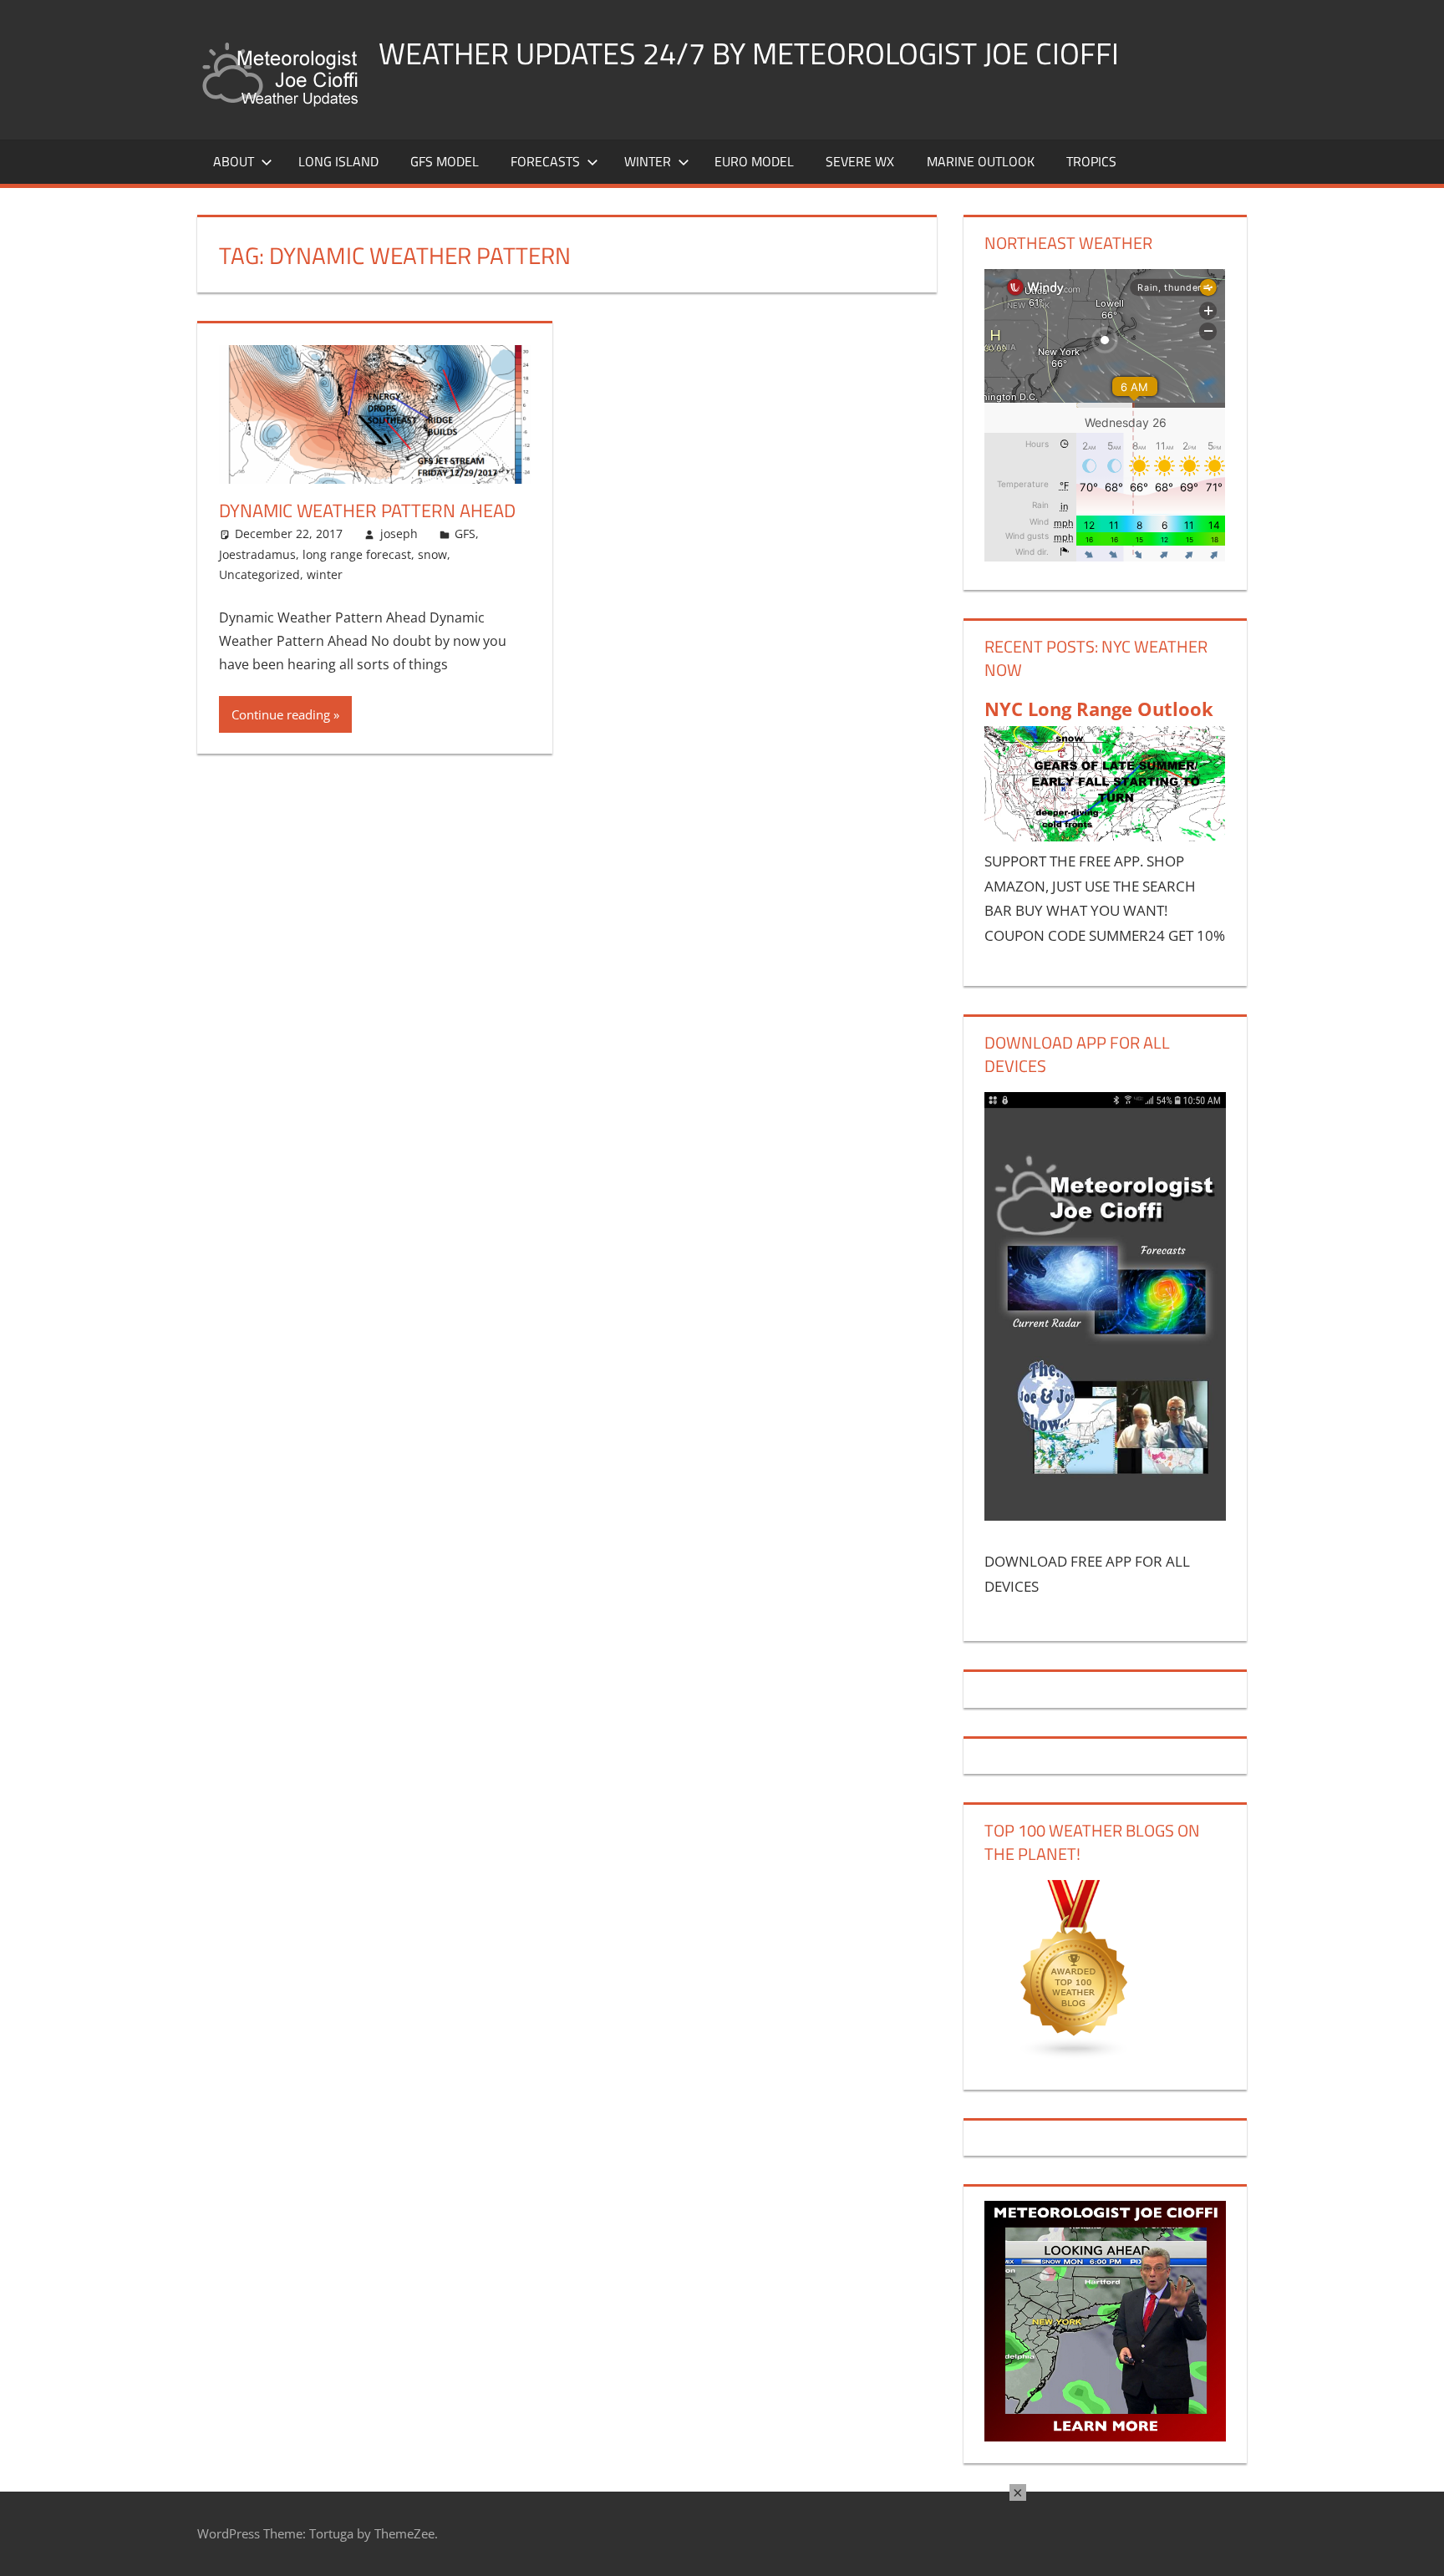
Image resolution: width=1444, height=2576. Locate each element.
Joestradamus (257, 554)
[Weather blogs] (1075, 2055)
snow (432, 554)
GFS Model (445, 161)
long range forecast (357, 554)
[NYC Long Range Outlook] (1105, 836)
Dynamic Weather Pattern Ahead (367, 511)
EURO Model (754, 161)
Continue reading (281, 714)
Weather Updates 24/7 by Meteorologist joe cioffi (749, 53)
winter (325, 574)
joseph (399, 533)
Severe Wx (860, 161)
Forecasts (545, 161)
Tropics (1091, 161)
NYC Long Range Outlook (1099, 709)
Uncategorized (259, 574)
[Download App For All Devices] (1105, 1515)
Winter (648, 161)
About (234, 161)
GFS (465, 533)
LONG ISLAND (338, 161)
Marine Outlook (981, 161)
